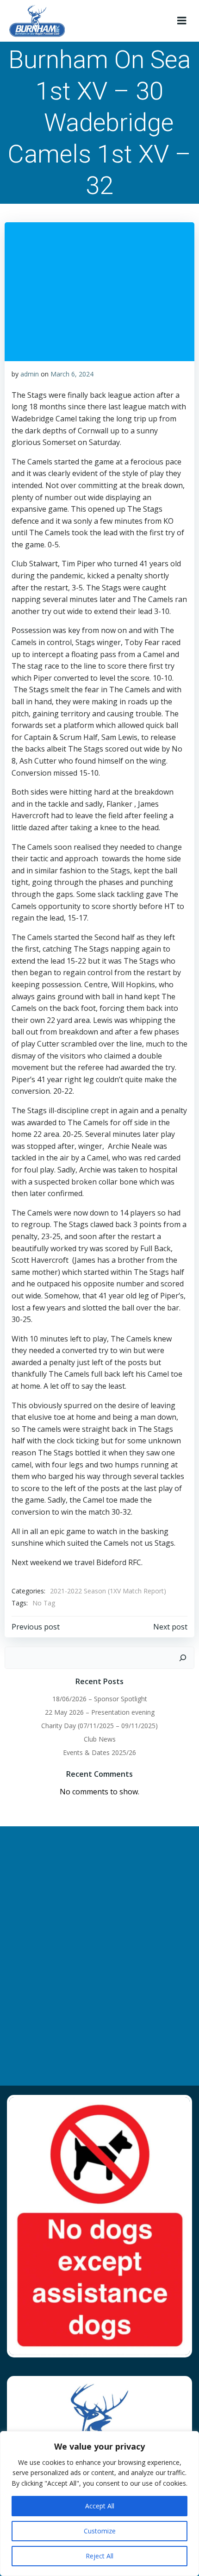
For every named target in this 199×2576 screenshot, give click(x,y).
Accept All (100, 2506)
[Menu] (182, 21)
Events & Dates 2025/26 (99, 1752)
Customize (100, 2531)
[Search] (183, 1658)
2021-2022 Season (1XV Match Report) (108, 1591)
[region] (99, 2504)
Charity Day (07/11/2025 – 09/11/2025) (99, 1726)
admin (30, 374)
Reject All (99, 2556)
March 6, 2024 (72, 374)
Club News (100, 1739)
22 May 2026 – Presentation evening (100, 1712)
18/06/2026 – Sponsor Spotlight (100, 1699)
